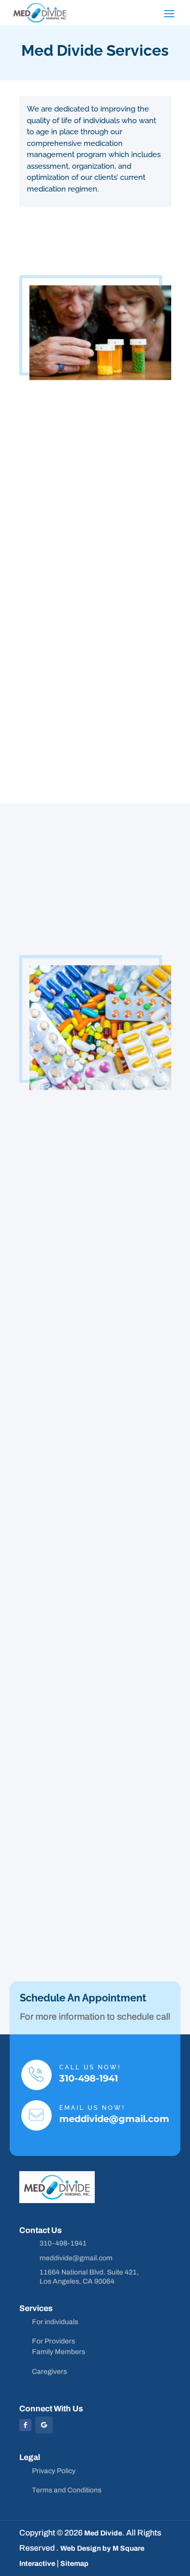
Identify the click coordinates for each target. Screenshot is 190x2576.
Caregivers (49, 2372)
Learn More (49, 762)
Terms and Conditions (67, 2490)
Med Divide (103, 2533)
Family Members (59, 2352)
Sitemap (74, 2564)
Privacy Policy (54, 2471)
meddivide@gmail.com (114, 2119)
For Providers (53, 2341)
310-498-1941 (89, 2078)
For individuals (55, 2322)
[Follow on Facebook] (25, 2425)
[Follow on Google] (44, 2425)
